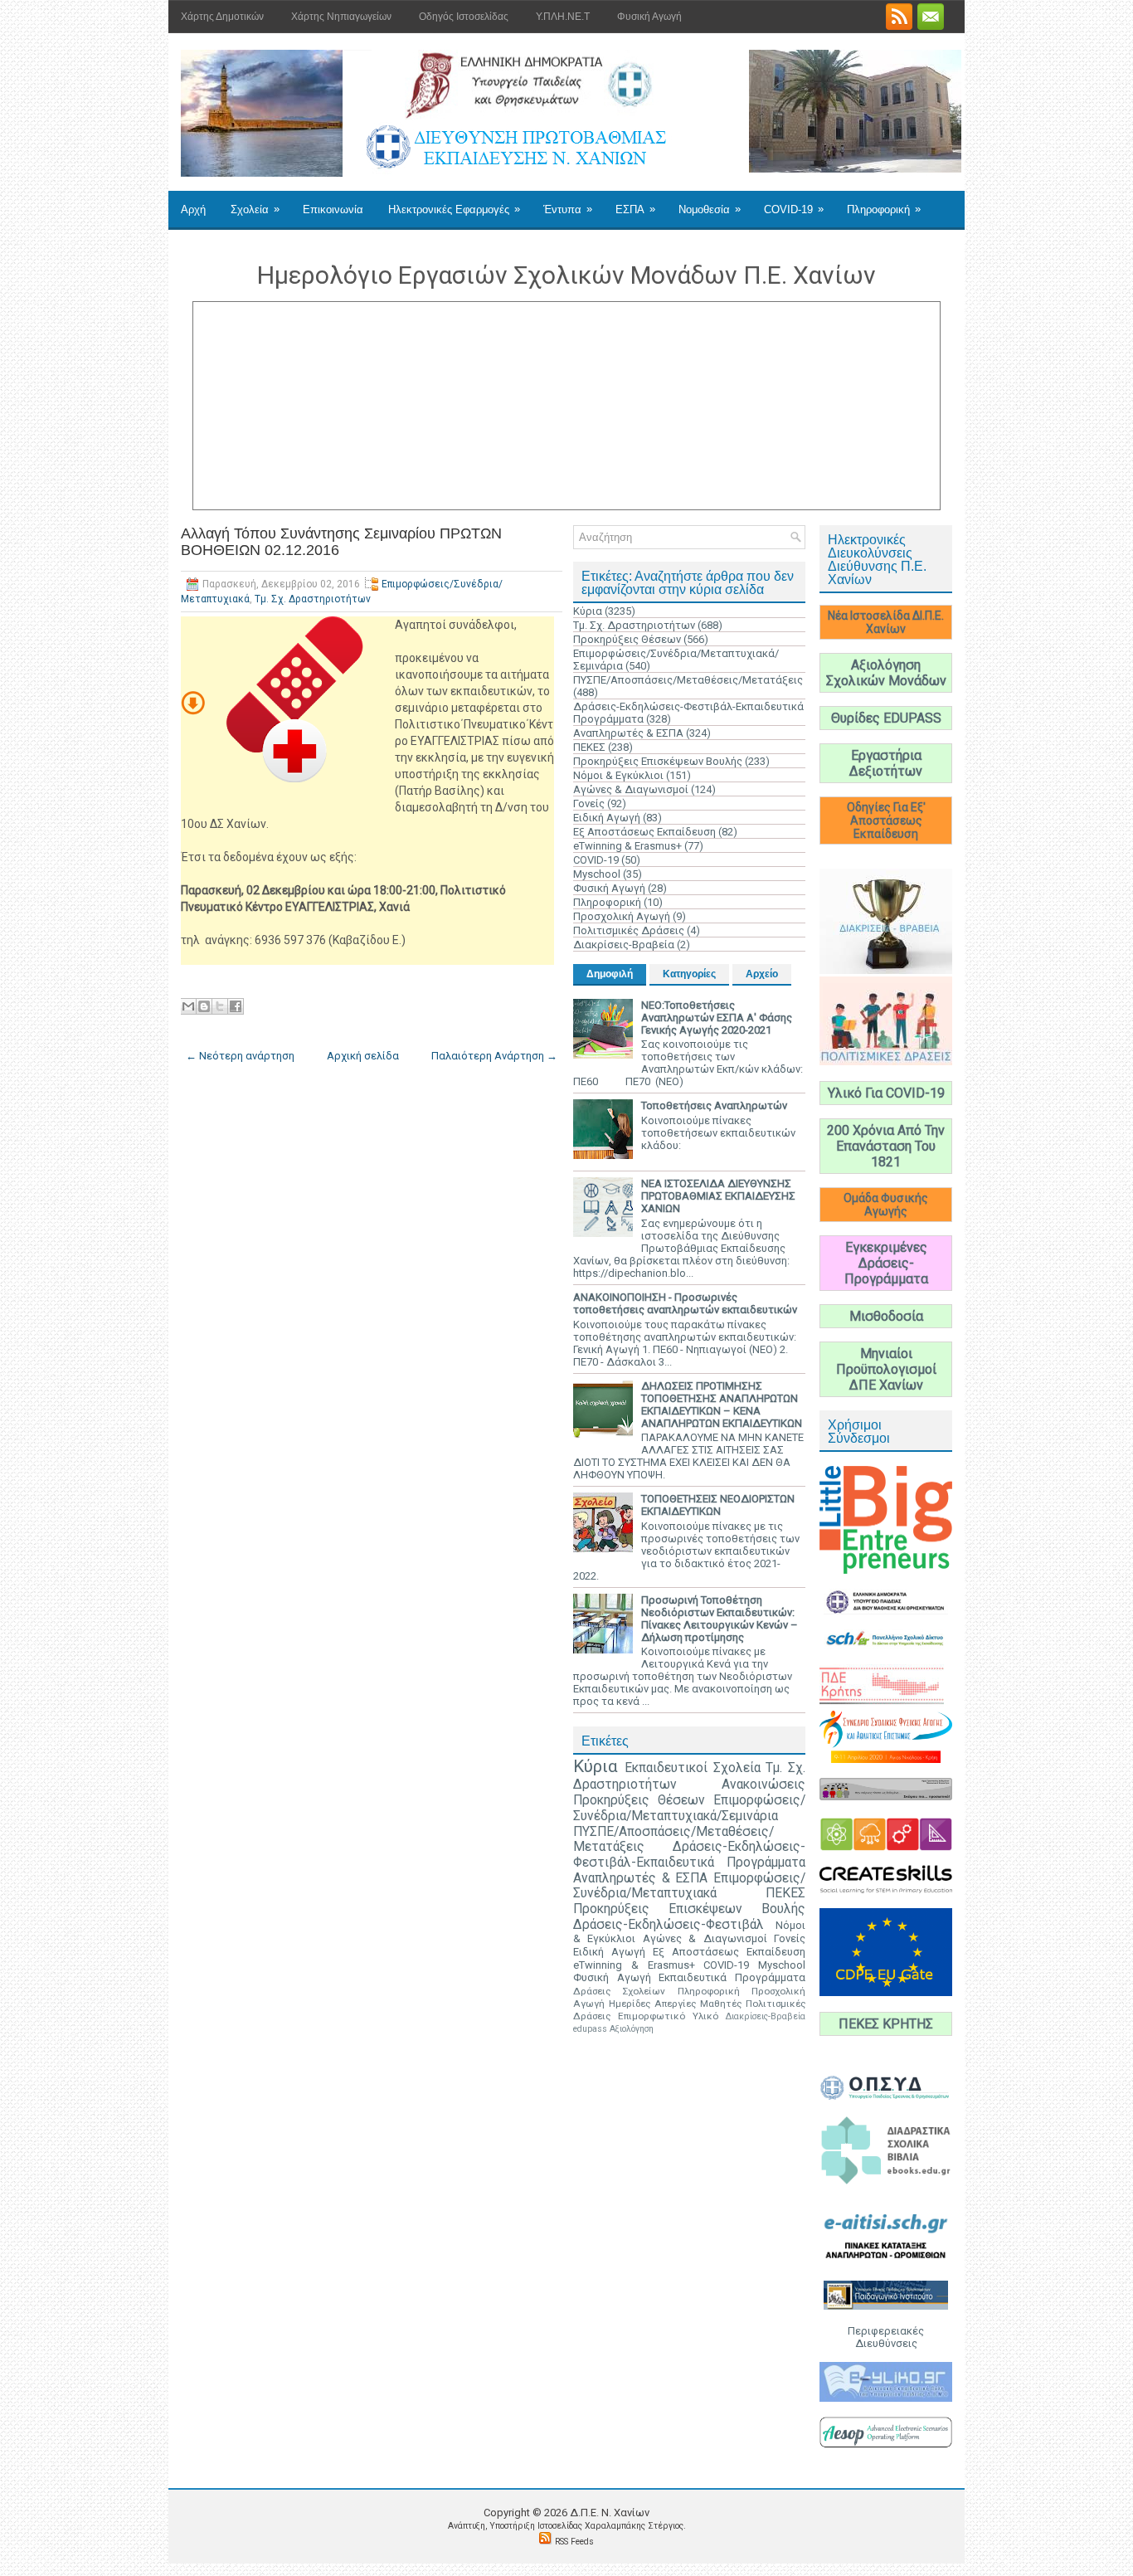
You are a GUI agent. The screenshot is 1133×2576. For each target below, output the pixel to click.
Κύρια (588, 611)
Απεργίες (675, 2004)
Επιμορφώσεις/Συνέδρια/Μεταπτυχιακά (689, 1886)
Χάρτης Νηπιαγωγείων (341, 17)
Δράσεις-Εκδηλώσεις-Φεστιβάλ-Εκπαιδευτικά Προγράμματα (689, 1855)
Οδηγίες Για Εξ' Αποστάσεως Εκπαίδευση (886, 821)
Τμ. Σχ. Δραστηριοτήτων (313, 599)
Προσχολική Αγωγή (622, 916)
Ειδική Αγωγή (607, 818)
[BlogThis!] (204, 1006)
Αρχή (193, 209)
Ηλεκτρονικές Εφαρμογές (454, 209)
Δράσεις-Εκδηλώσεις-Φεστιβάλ (669, 1925)
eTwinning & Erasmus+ (627, 846)
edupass (590, 2029)
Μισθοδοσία (886, 1316)
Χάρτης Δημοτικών (222, 17)
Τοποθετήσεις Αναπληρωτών (714, 1105)
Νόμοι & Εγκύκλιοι (618, 775)
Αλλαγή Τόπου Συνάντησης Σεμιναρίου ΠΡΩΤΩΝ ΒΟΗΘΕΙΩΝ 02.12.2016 (341, 542)
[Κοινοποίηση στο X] (220, 1006)
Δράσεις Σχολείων (619, 1991)
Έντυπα (568, 209)
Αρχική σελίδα (363, 1056)
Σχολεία (255, 209)
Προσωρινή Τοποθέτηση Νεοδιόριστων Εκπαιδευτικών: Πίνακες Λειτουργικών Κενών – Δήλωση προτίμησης (720, 1619)
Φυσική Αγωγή (649, 17)
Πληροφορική (884, 209)
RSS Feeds (574, 2542)
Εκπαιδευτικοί (666, 1768)
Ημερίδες (630, 2004)
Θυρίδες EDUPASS (886, 718)
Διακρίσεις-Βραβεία (624, 945)
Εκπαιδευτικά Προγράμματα (732, 1977)
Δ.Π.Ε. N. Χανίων (610, 2513)
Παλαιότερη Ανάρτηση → (494, 1056)
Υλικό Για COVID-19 (886, 1093)
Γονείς (589, 803)
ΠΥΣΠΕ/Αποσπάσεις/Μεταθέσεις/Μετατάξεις (688, 680)
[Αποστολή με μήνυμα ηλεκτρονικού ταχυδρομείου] (188, 1006)
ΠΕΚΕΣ (589, 747)
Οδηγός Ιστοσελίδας (464, 17)
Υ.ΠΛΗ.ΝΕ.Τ (563, 17)
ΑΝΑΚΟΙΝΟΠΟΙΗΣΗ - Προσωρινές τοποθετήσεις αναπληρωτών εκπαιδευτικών (685, 1303)
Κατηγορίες (689, 974)
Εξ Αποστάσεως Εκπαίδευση (644, 832)
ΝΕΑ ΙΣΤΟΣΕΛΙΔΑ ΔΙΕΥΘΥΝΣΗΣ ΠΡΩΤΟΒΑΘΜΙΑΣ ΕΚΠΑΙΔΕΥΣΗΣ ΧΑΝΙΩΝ (718, 1196)
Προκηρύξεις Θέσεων (627, 639)
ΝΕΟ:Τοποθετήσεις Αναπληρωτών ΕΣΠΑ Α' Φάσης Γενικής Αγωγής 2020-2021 (717, 1018)
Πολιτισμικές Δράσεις (629, 930)
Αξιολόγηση (632, 2029)
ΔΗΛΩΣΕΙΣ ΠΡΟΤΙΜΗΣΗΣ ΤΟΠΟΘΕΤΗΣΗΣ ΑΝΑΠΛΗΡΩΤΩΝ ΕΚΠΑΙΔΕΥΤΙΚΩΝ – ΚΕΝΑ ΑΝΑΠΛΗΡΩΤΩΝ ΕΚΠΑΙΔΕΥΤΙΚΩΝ (722, 1405)
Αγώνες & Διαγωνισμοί (631, 789)
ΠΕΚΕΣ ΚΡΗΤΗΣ (886, 2024)
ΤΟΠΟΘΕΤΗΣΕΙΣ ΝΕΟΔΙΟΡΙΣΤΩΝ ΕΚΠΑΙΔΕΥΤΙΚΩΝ (718, 1505)
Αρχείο (762, 974)
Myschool (597, 874)
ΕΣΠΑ (635, 209)
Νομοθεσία (710, 209)
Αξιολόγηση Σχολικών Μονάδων (886, 673)
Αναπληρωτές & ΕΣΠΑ (628, 733)
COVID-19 (794, 209)
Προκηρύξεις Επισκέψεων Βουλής (658, 761)
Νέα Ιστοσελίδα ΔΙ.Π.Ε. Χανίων (886, 622)
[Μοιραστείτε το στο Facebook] (236, 1006)
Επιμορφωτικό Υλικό (668, 2016)
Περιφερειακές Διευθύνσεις (886, 2337)
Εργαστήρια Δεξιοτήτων (886, 763)
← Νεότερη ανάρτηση (240, 1056)
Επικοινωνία (333, 209)
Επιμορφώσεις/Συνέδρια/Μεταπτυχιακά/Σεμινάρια (689, 1808)
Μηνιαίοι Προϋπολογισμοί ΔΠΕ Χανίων (886, 1369)
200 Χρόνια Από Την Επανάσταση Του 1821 (886, 1146)
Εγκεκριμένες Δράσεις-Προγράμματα (886, 1263)
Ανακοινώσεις (763, 1785)
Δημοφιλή (610, 974)
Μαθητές (721, 2004)
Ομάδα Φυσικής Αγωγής (886, 1205)
